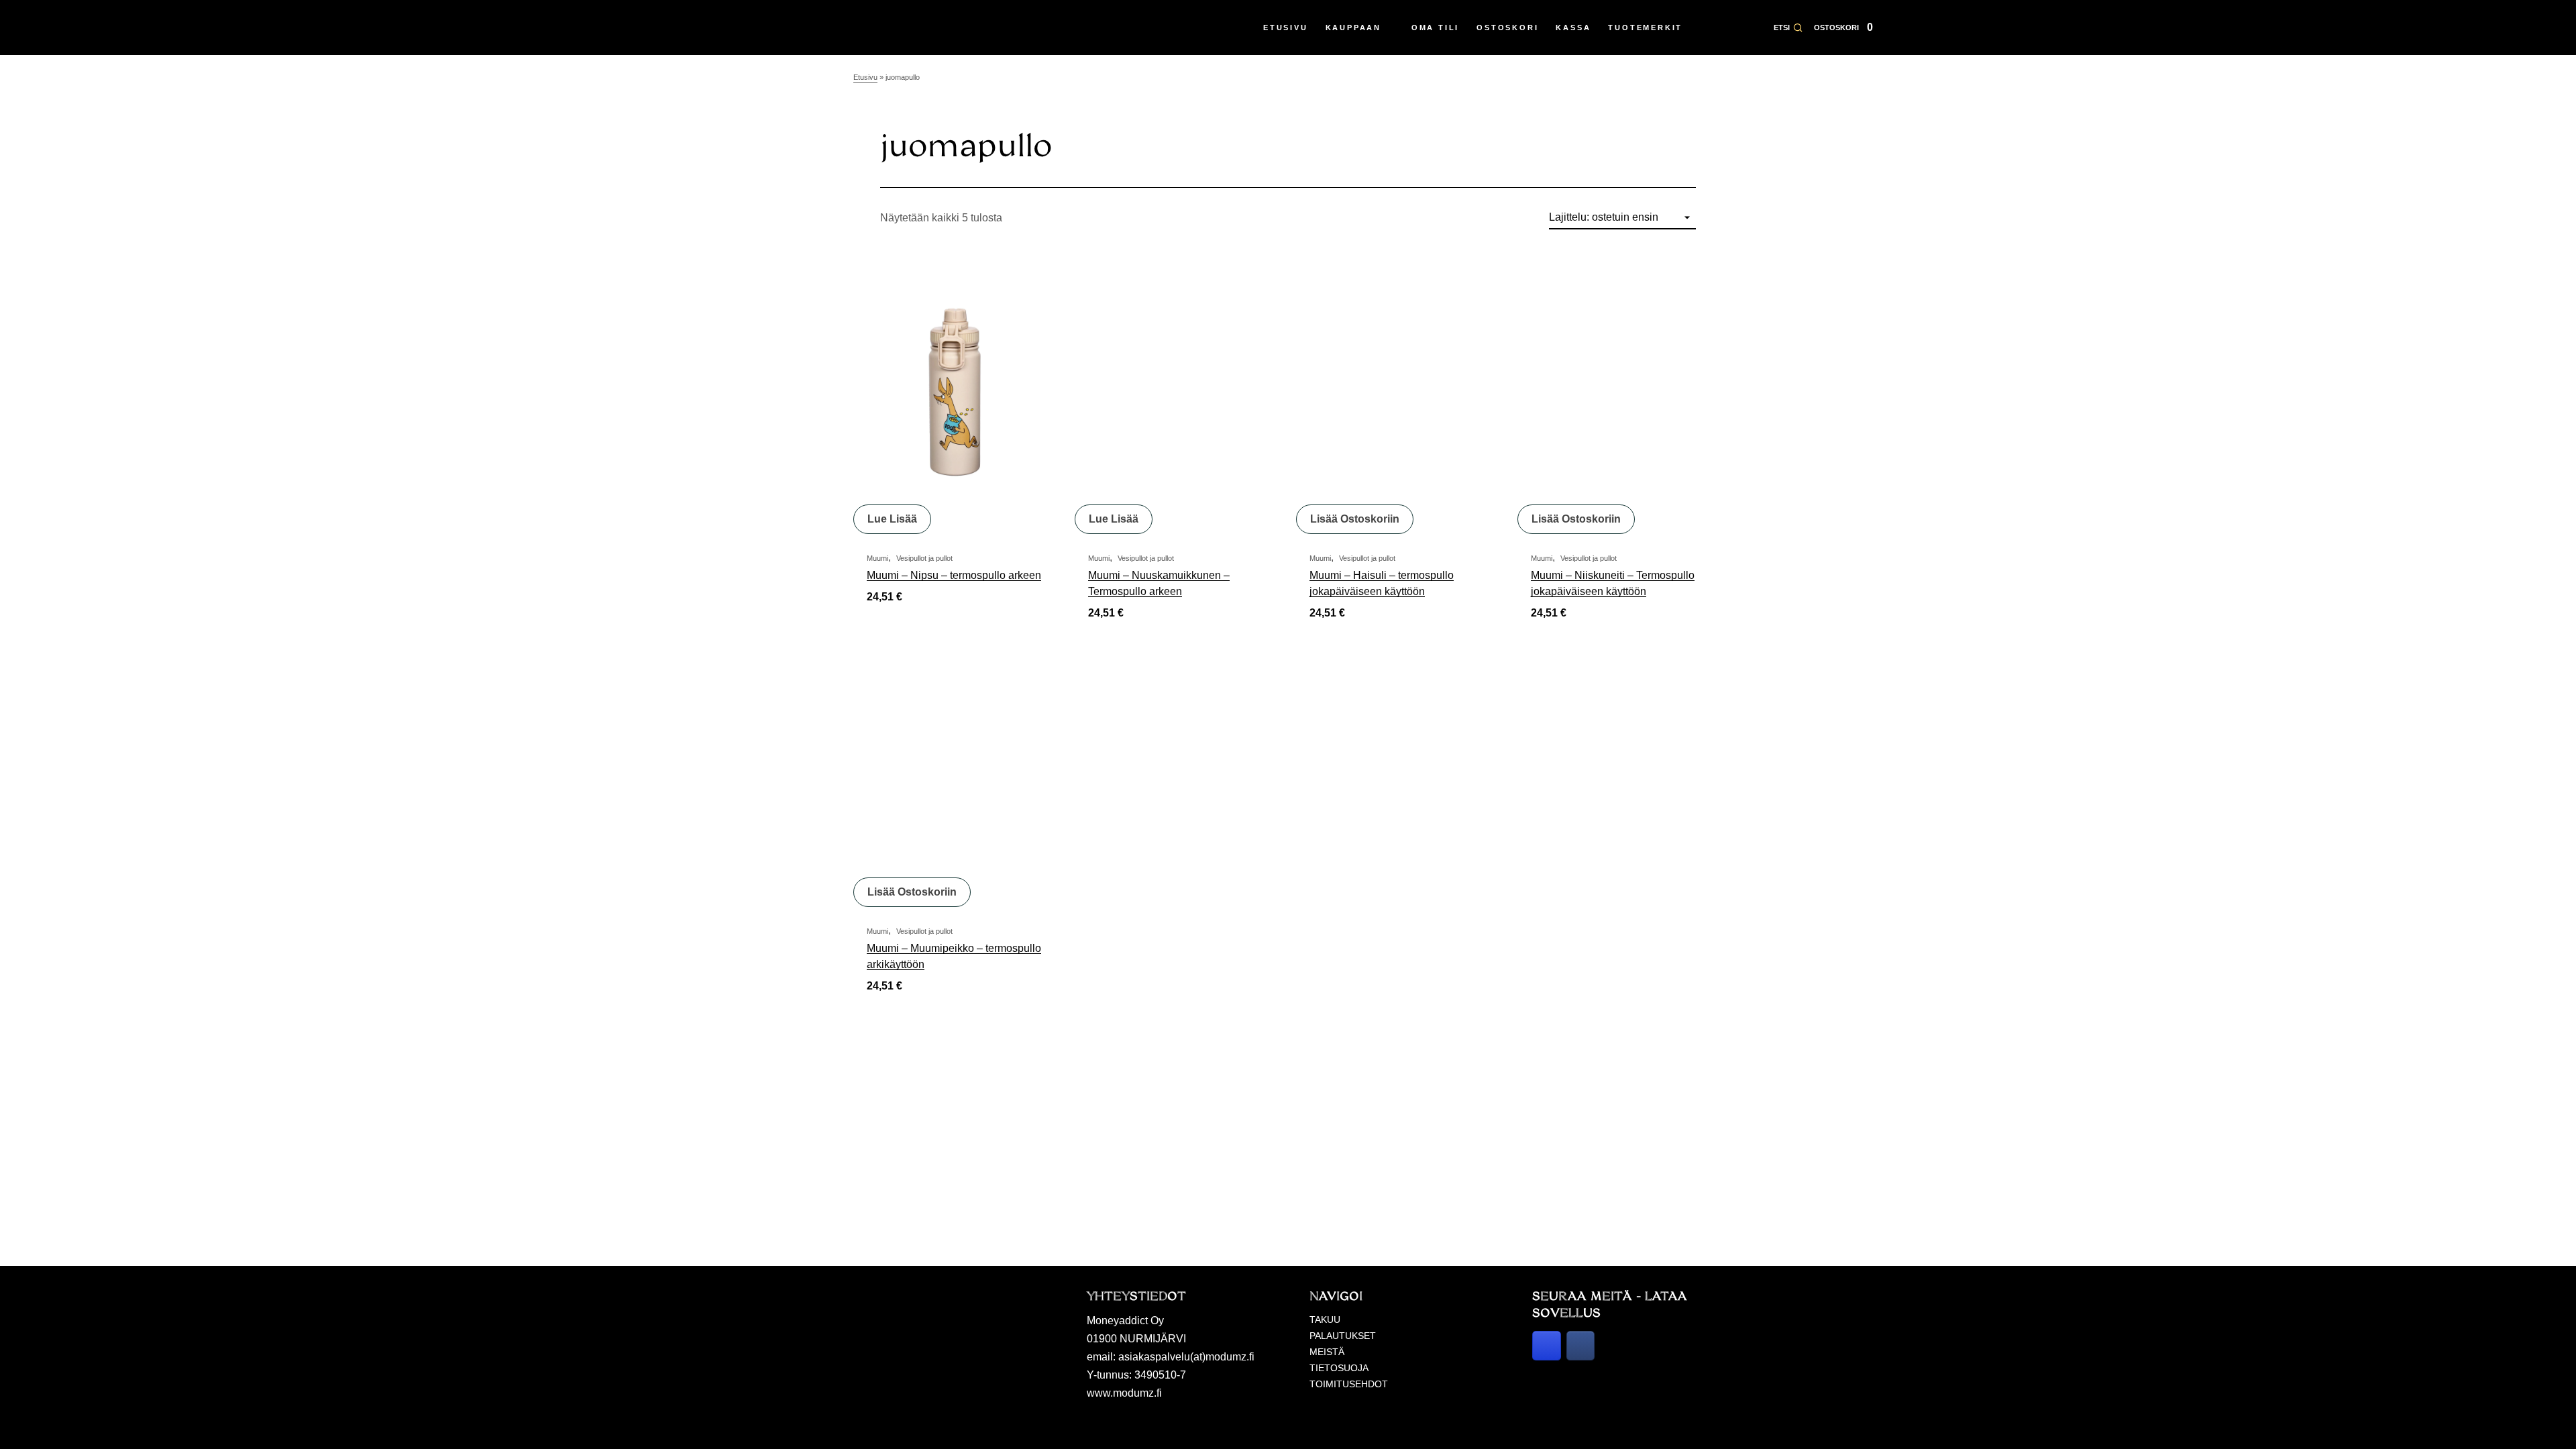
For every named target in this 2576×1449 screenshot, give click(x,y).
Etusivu (865, 77)
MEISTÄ (1327, 1352)
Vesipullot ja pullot (924, 558)
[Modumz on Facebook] (1581, 1346)
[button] (1788, 28)
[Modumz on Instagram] (1547, 1346)
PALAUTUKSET (1343, 1336)
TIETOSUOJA (1339, 1368)
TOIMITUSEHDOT (1349, 1384)
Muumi (877, 558)
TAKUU (1325, 1320)
